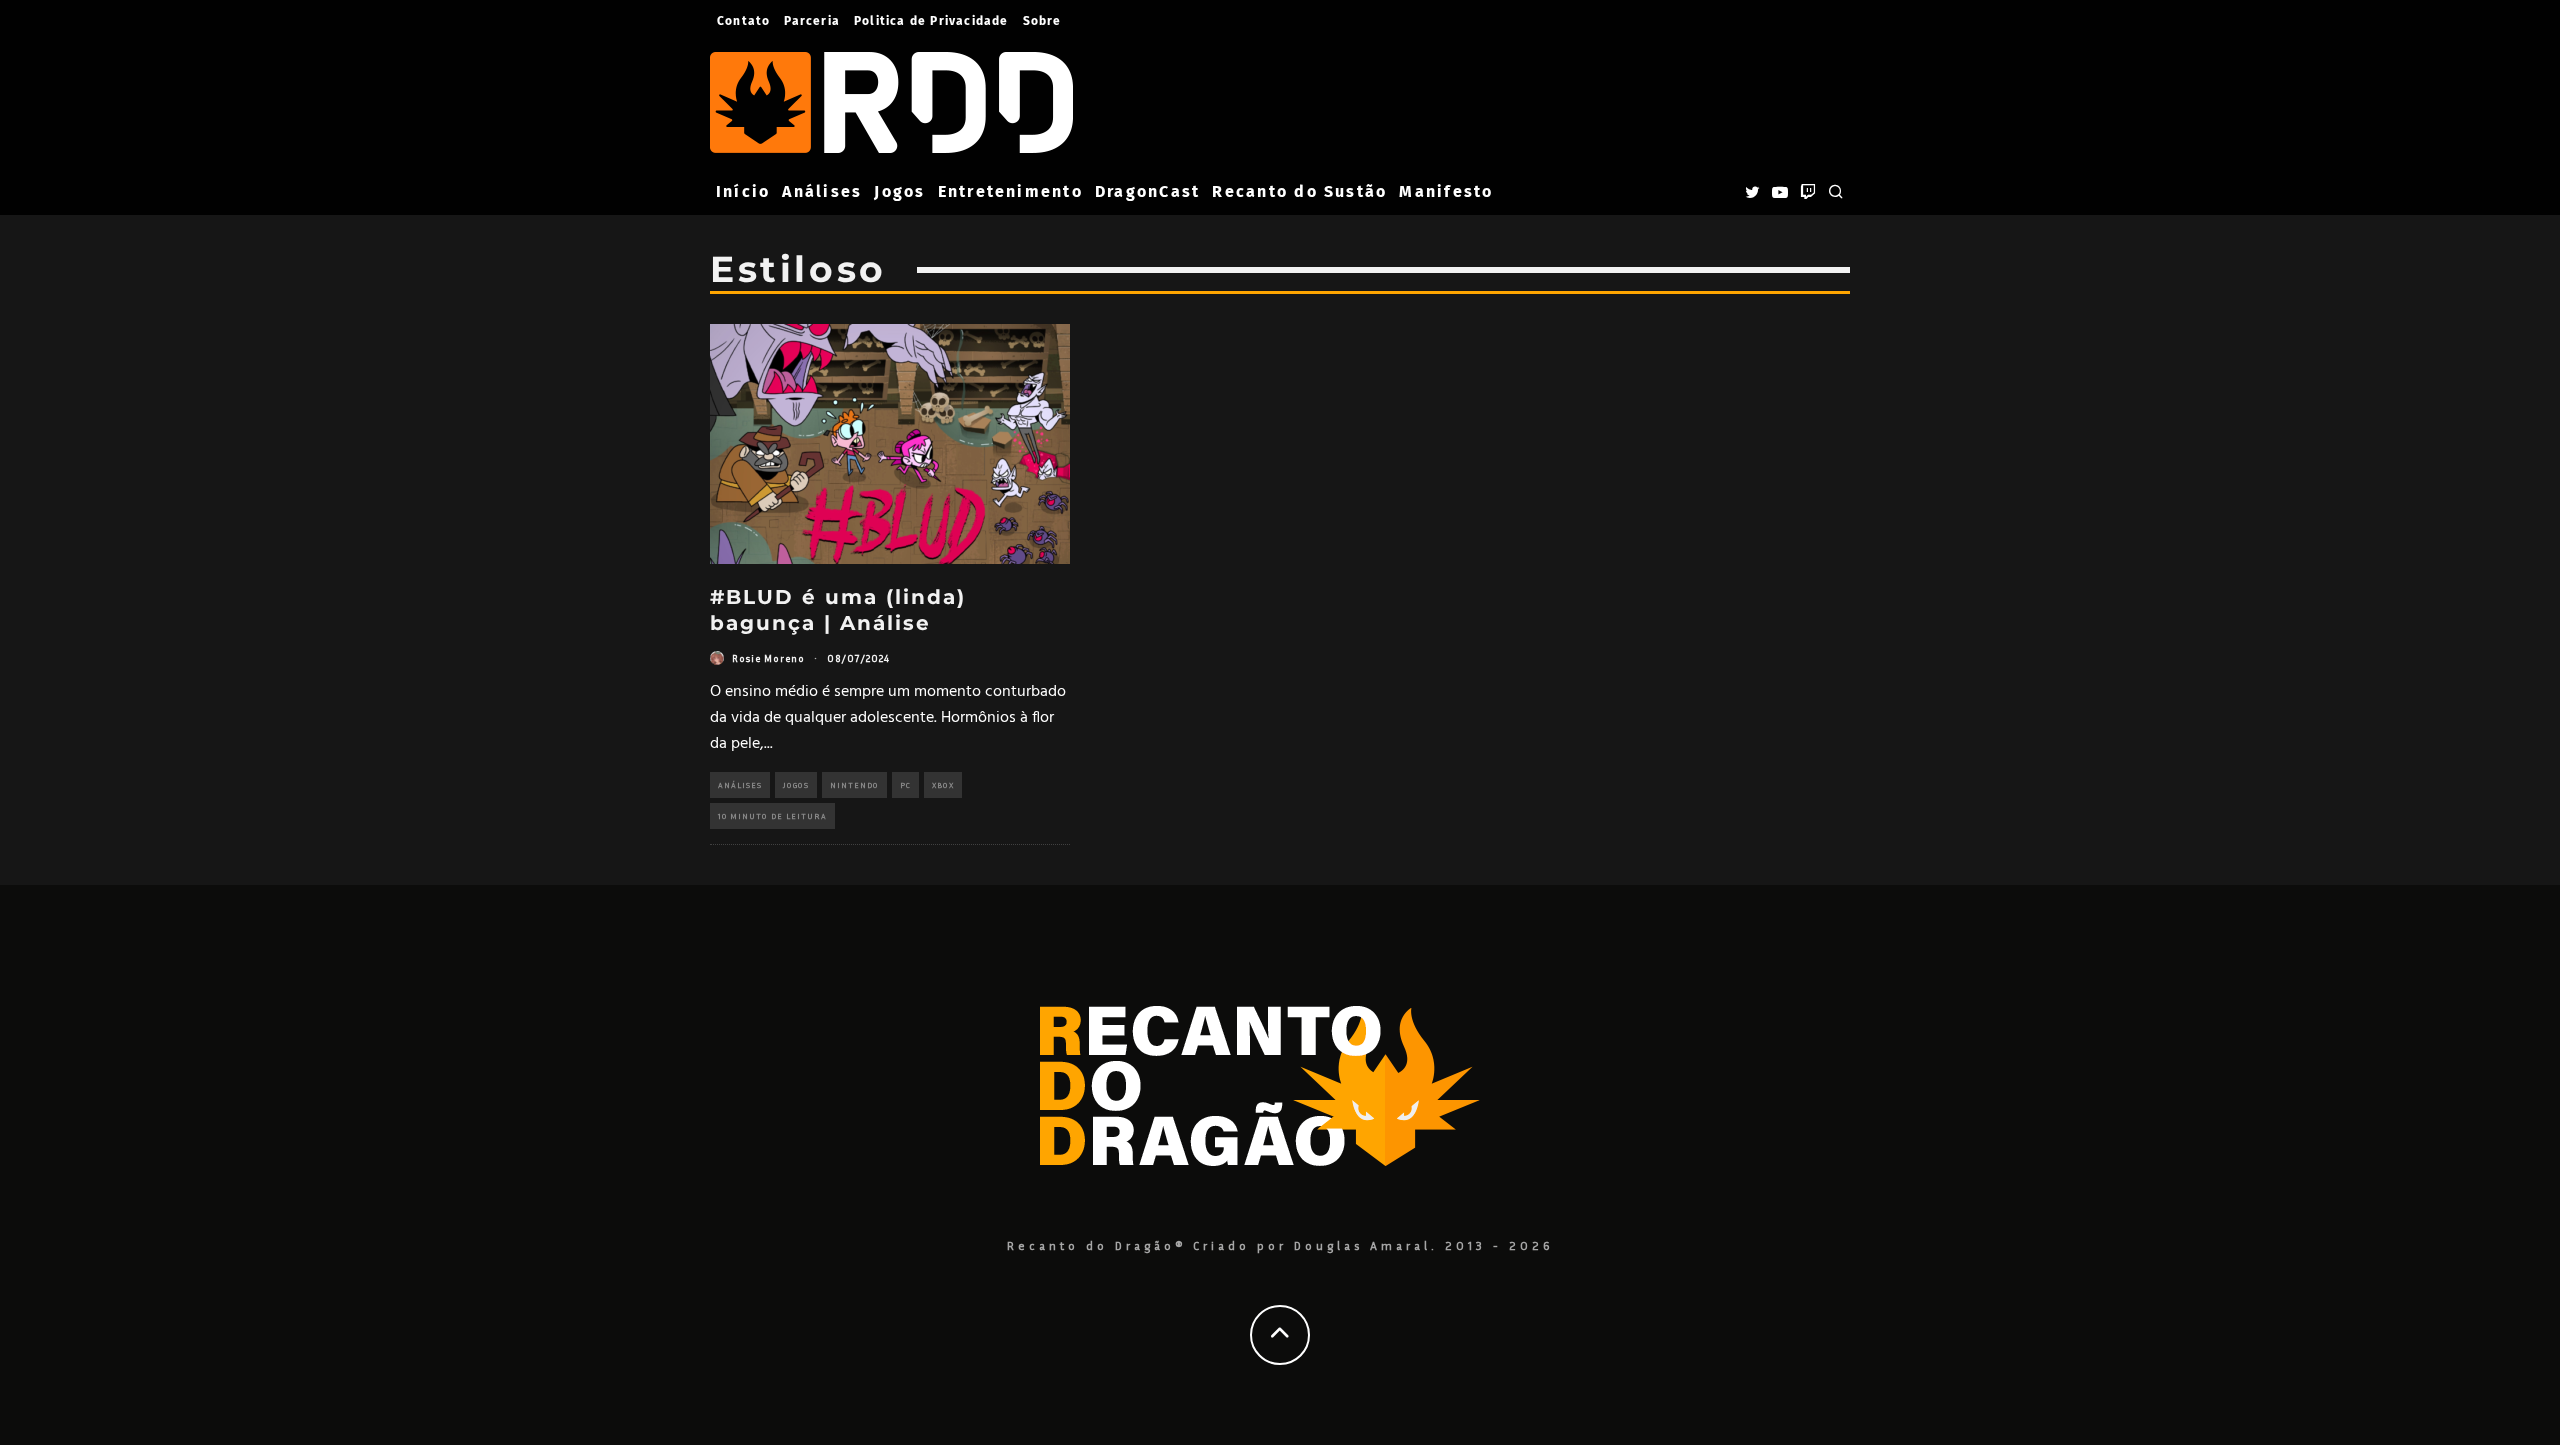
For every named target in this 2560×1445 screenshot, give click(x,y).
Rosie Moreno (768, 658)
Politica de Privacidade (931, 21)
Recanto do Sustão (1299, 191)
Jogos (899, 191)
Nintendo (854, 785)
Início (743, 191)
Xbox (943, 785)
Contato (743, 21)
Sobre (1042, 21)
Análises (822, 191)
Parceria (812, 21)
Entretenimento (1010, 191)
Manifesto (1446, 191)
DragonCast (1147, 191)
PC (905, 785)
